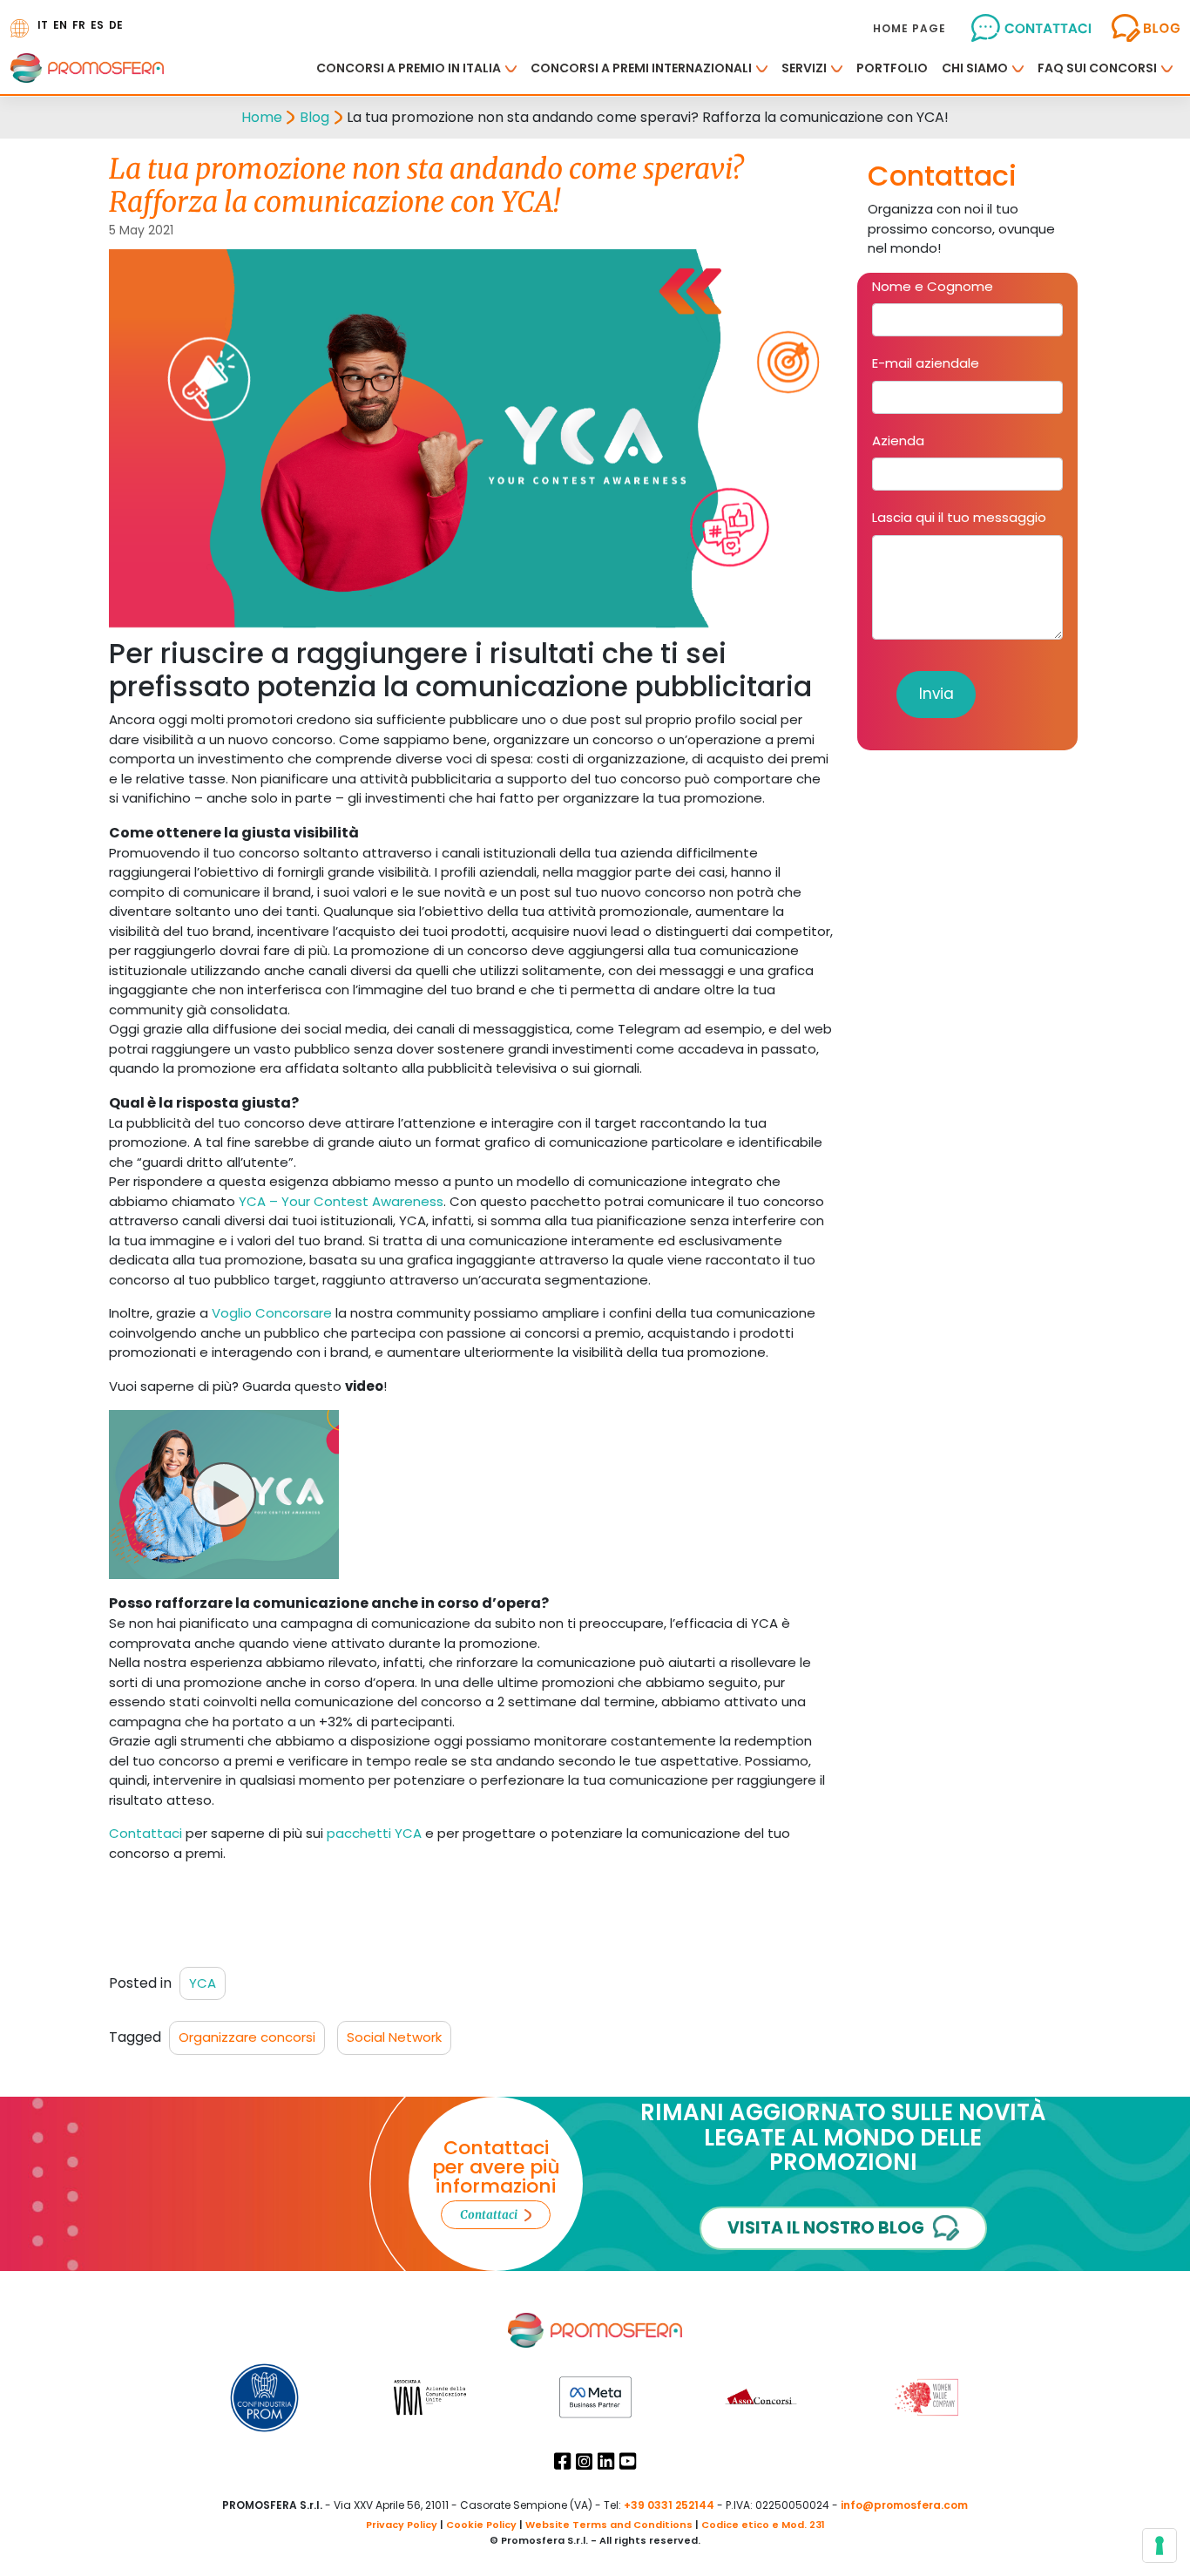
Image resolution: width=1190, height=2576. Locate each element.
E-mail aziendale (926, 363)
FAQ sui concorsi (1097, 68)
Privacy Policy (402, 2525)
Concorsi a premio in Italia (409, 68)
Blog (314, 117)
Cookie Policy (481, 2525)
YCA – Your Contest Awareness (341, 1201)
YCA (203, 1983)
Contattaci (145, 1833)
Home (262, 117)
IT (43, 25)
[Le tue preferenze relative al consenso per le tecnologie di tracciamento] (1160, 2545)
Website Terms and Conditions (609, 2525)
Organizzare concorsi (247, 2037)
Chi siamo (975, 68)
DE (116, 25)
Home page (909, 28)
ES (97, 25)
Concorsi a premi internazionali (641, 68)
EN (60, 25)
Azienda (898, 441)
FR (79, 25)
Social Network (394, 2037)
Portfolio (892, 68)
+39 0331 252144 (669, 2505)
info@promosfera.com (904, 2505)
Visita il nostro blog (826, 2228)
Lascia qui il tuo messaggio (959, 517)
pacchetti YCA (374, 1833)
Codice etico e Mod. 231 (763, 2525)
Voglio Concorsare (272, 1313)
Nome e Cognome (933, 286)
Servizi (804, 68)
